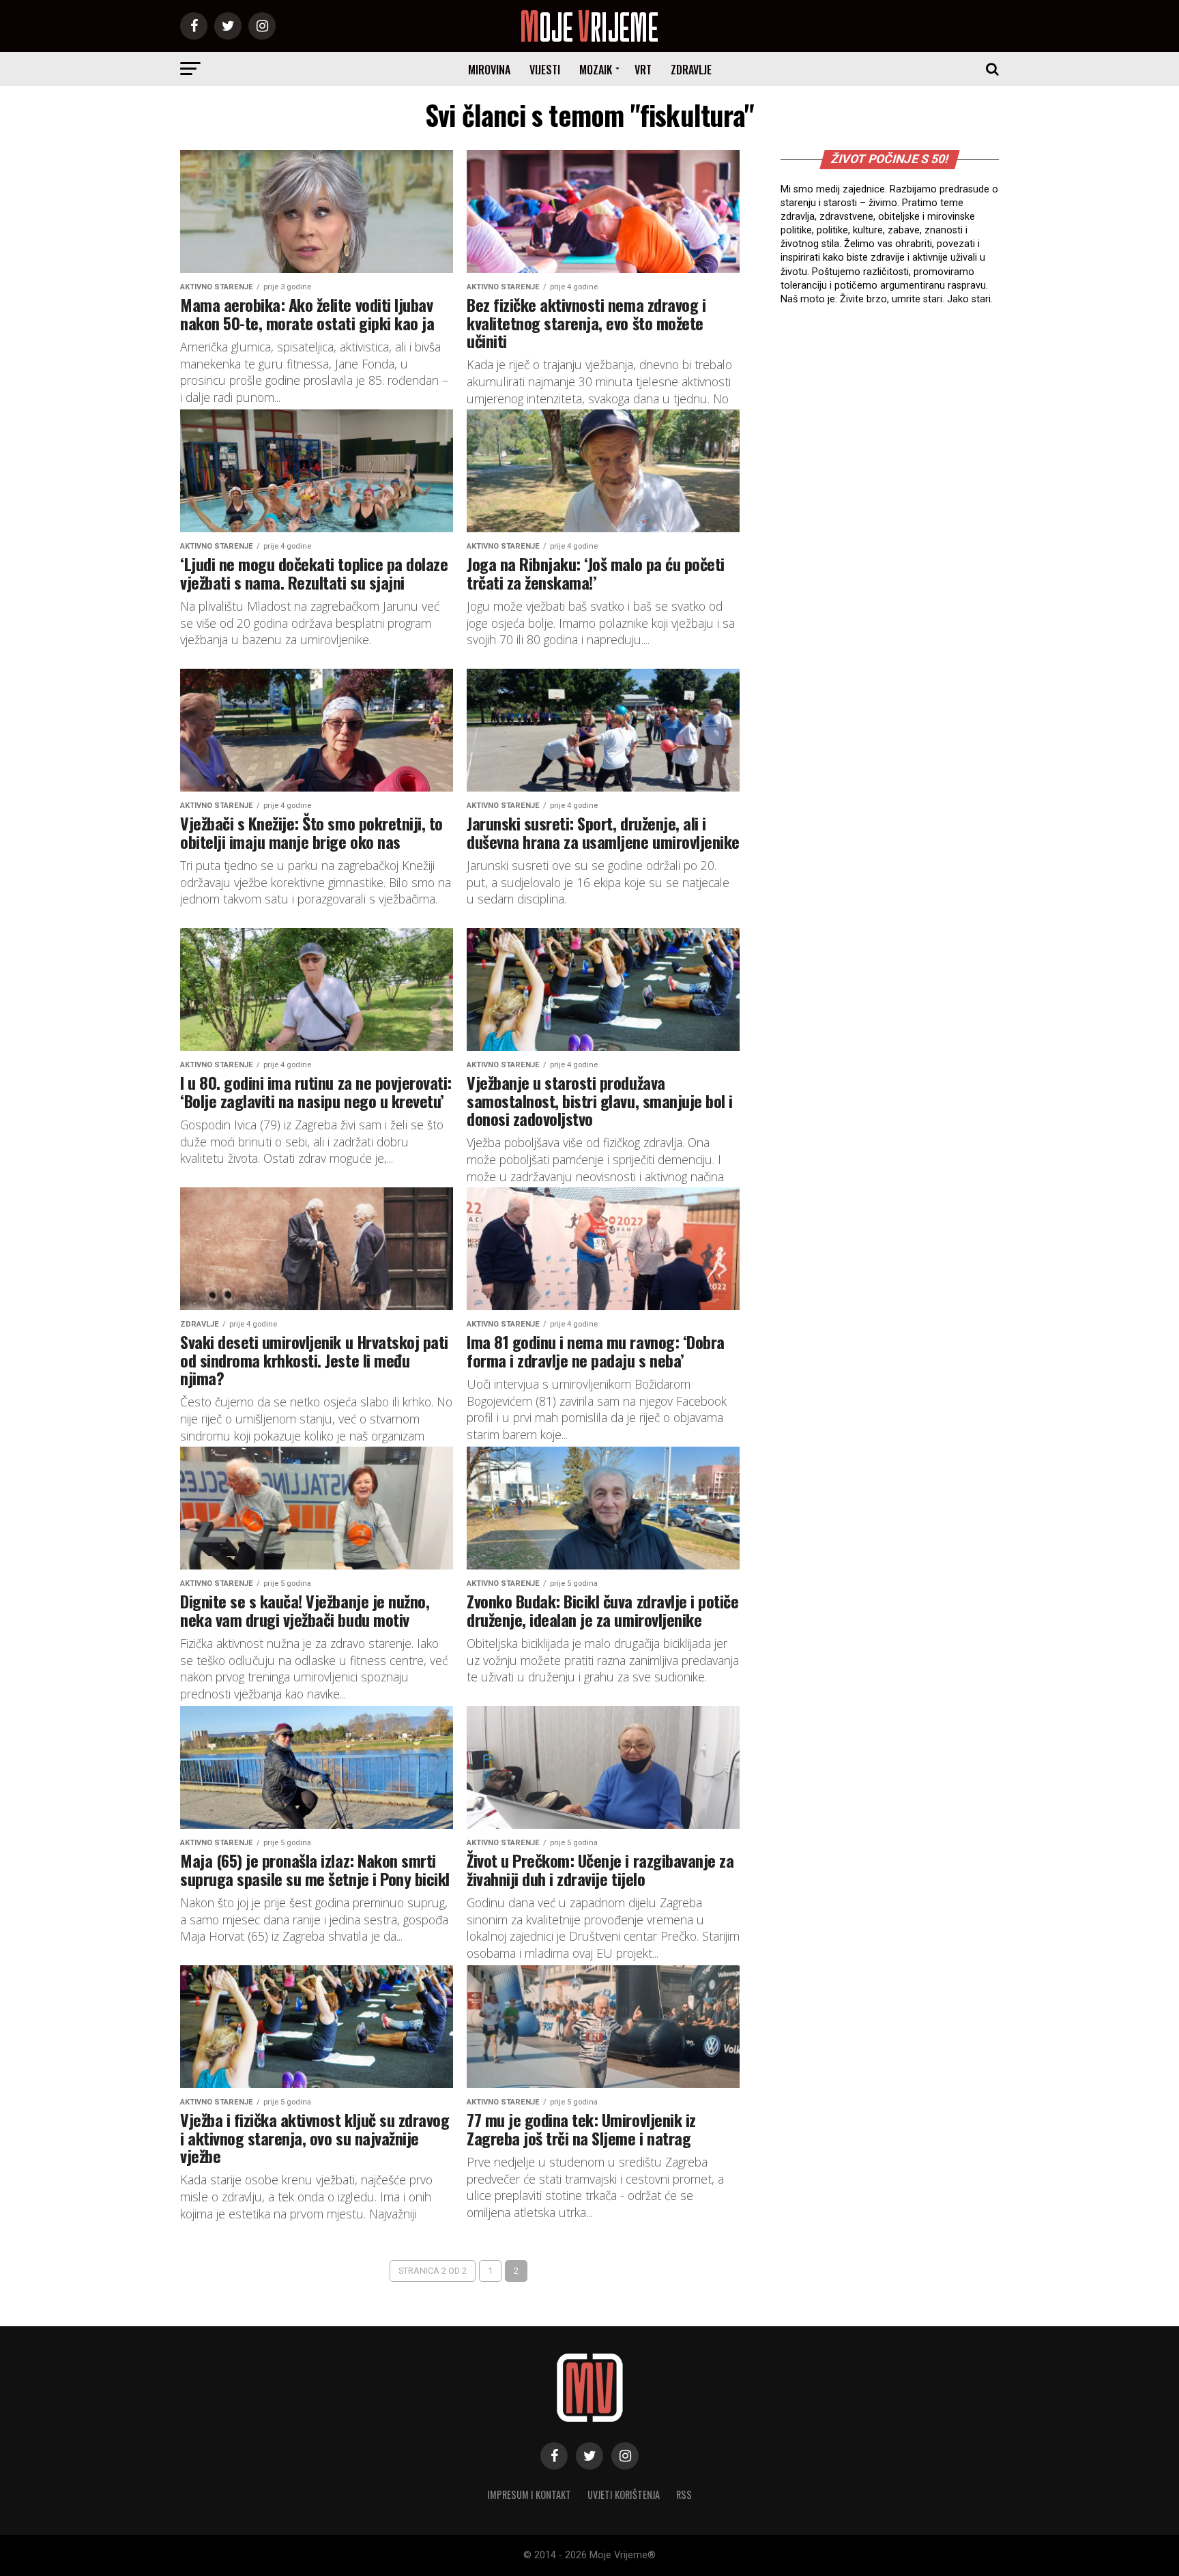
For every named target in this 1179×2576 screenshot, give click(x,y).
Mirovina (489, 70)
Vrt (643, 70)
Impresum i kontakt (529, 2494)
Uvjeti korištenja (624, 2494)
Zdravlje (691, 70)
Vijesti (545, 70)
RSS (684, 2494)
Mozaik (596, 70)
